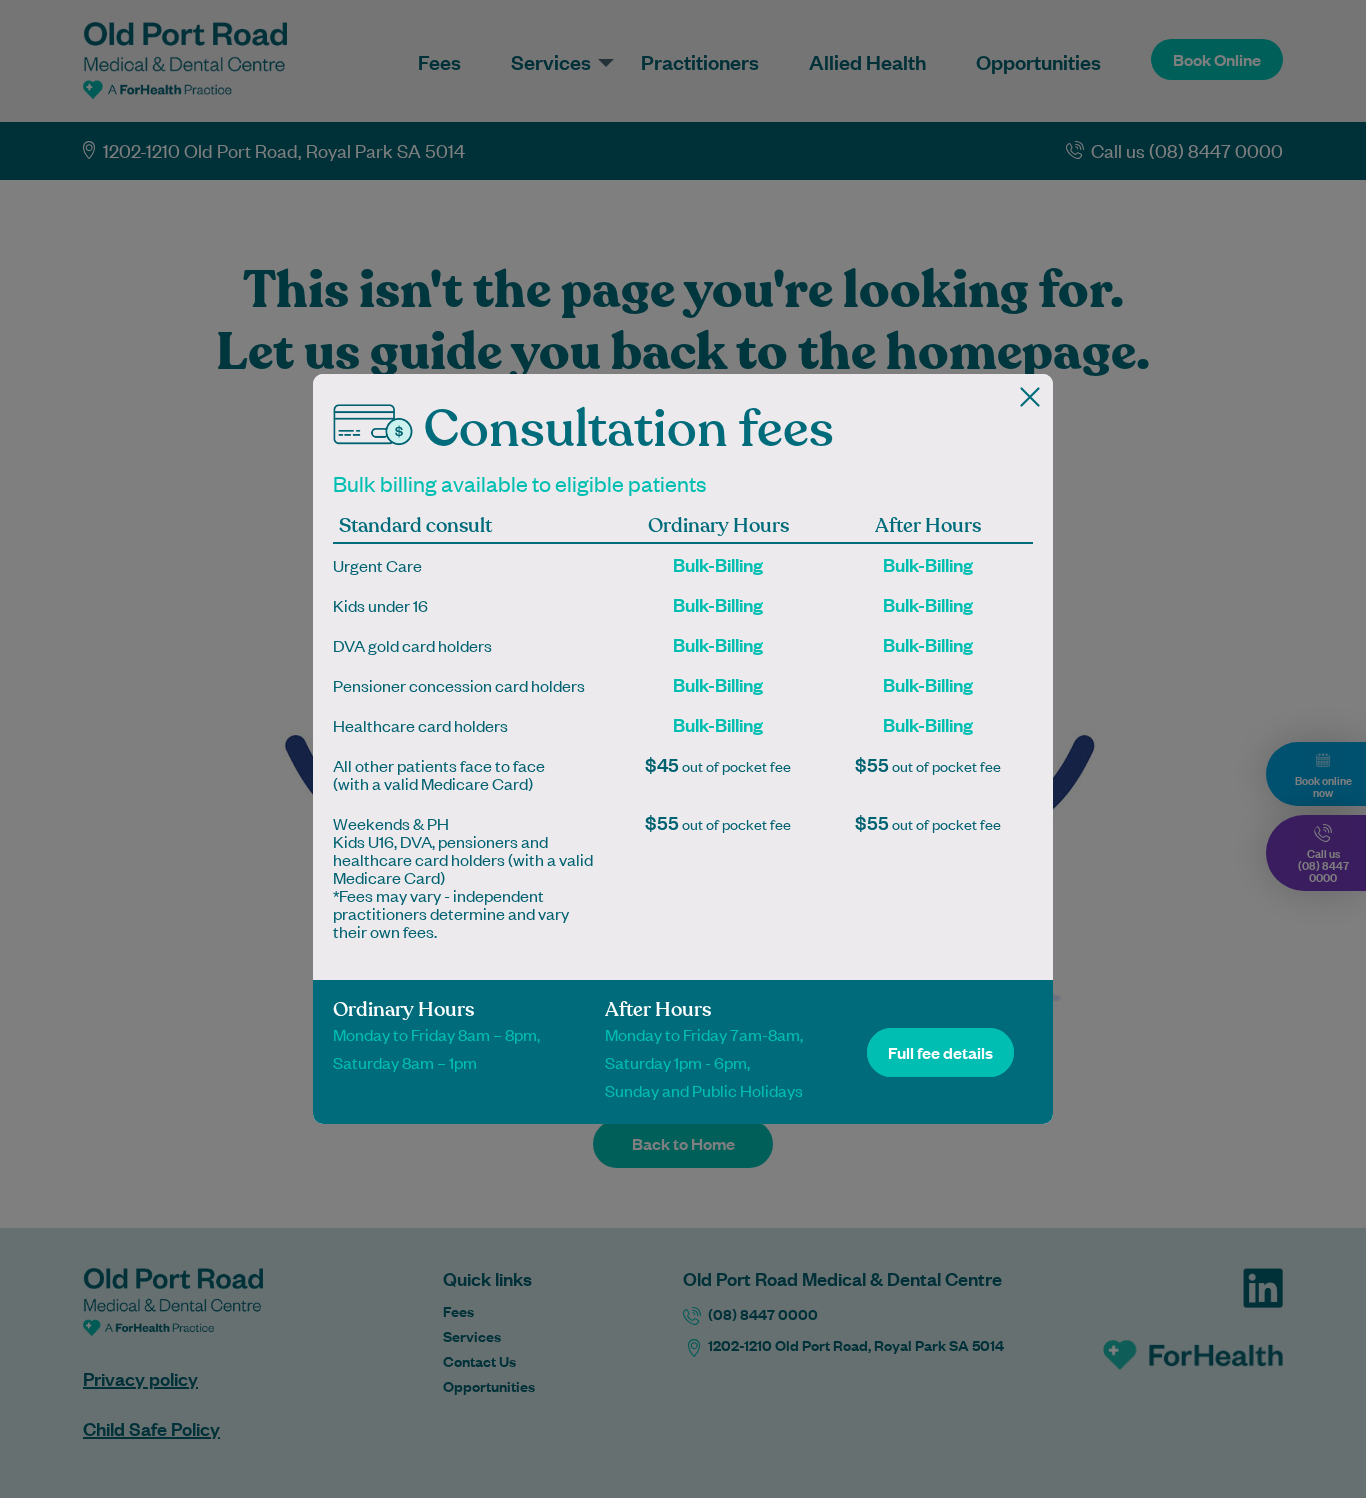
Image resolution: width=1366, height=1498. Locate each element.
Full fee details (940, 1052)
